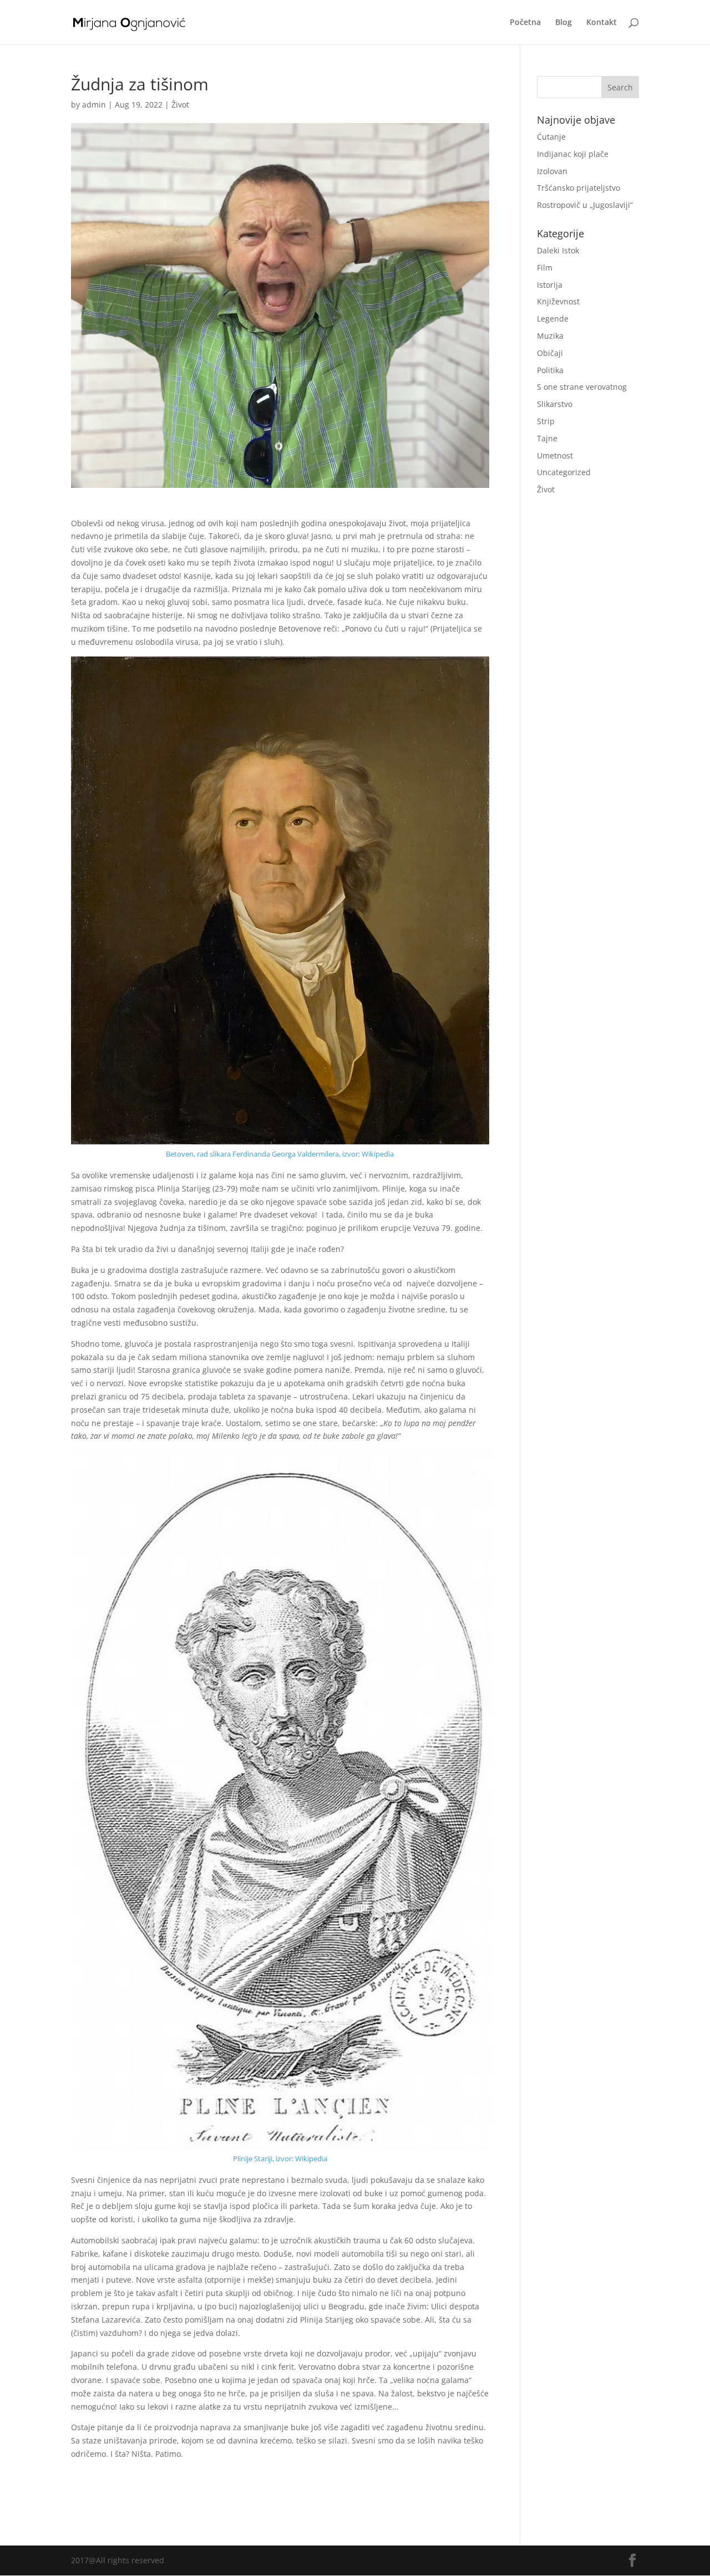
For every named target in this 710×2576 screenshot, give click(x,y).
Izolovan (552, 171)
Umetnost (555, 455)
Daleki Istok (558, 250)
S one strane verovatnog (582, 387)
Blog (564, 23)
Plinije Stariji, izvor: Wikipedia (280, 2158)
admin (94, 105)
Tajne (547, 438)
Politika (550, 370)
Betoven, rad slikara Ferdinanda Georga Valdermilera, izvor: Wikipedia (280, 1154)
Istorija (550, 285)
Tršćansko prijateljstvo (579, 188)
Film (545, 268)
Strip (546, 421)
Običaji (550, 353)
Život (180, 105)
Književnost (558, 301)
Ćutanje (551, 137)
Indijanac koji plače (573, 154)
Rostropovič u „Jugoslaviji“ (585, 205)
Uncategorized (564, 472)
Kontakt (602, 23)
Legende (553, 319)
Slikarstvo (555, 404)
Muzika (550, 336)
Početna (525, 23)
